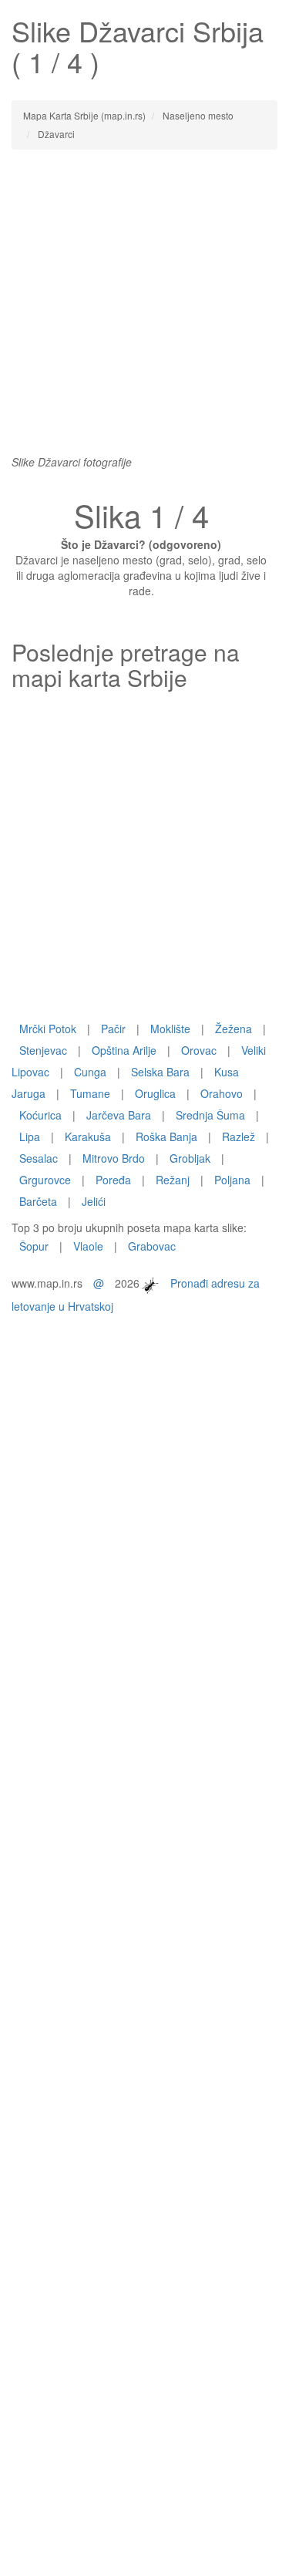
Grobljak (190, 1158)
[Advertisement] (144, 310)
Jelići (94, 1201)
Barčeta (38, 1201)
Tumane (90, 1093)
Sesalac (39, 1158)
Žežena (234, 1029)
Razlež (239, 1136)
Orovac (199, 1050)
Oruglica (155, 1093)
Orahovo (222, 1093)
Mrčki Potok (48, 1029)
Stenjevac (43, 1050)
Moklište (170, 1029)
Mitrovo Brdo (114, 1158)
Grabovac (152, 1246)
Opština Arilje (124, 1050)
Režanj (173, 1180)
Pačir (113, 1029)
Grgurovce (45, 1180)
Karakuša (88, 1136)
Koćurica (40, 1115)
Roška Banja (166, 1136)
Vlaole (88, 1246)
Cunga (90, 1072)
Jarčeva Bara (119, 1115)
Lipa (30, 1136)
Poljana (232, 1180)
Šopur (34, 1246)
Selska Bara (160, 1072)
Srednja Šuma (210, 1115)
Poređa (113, 1180)
